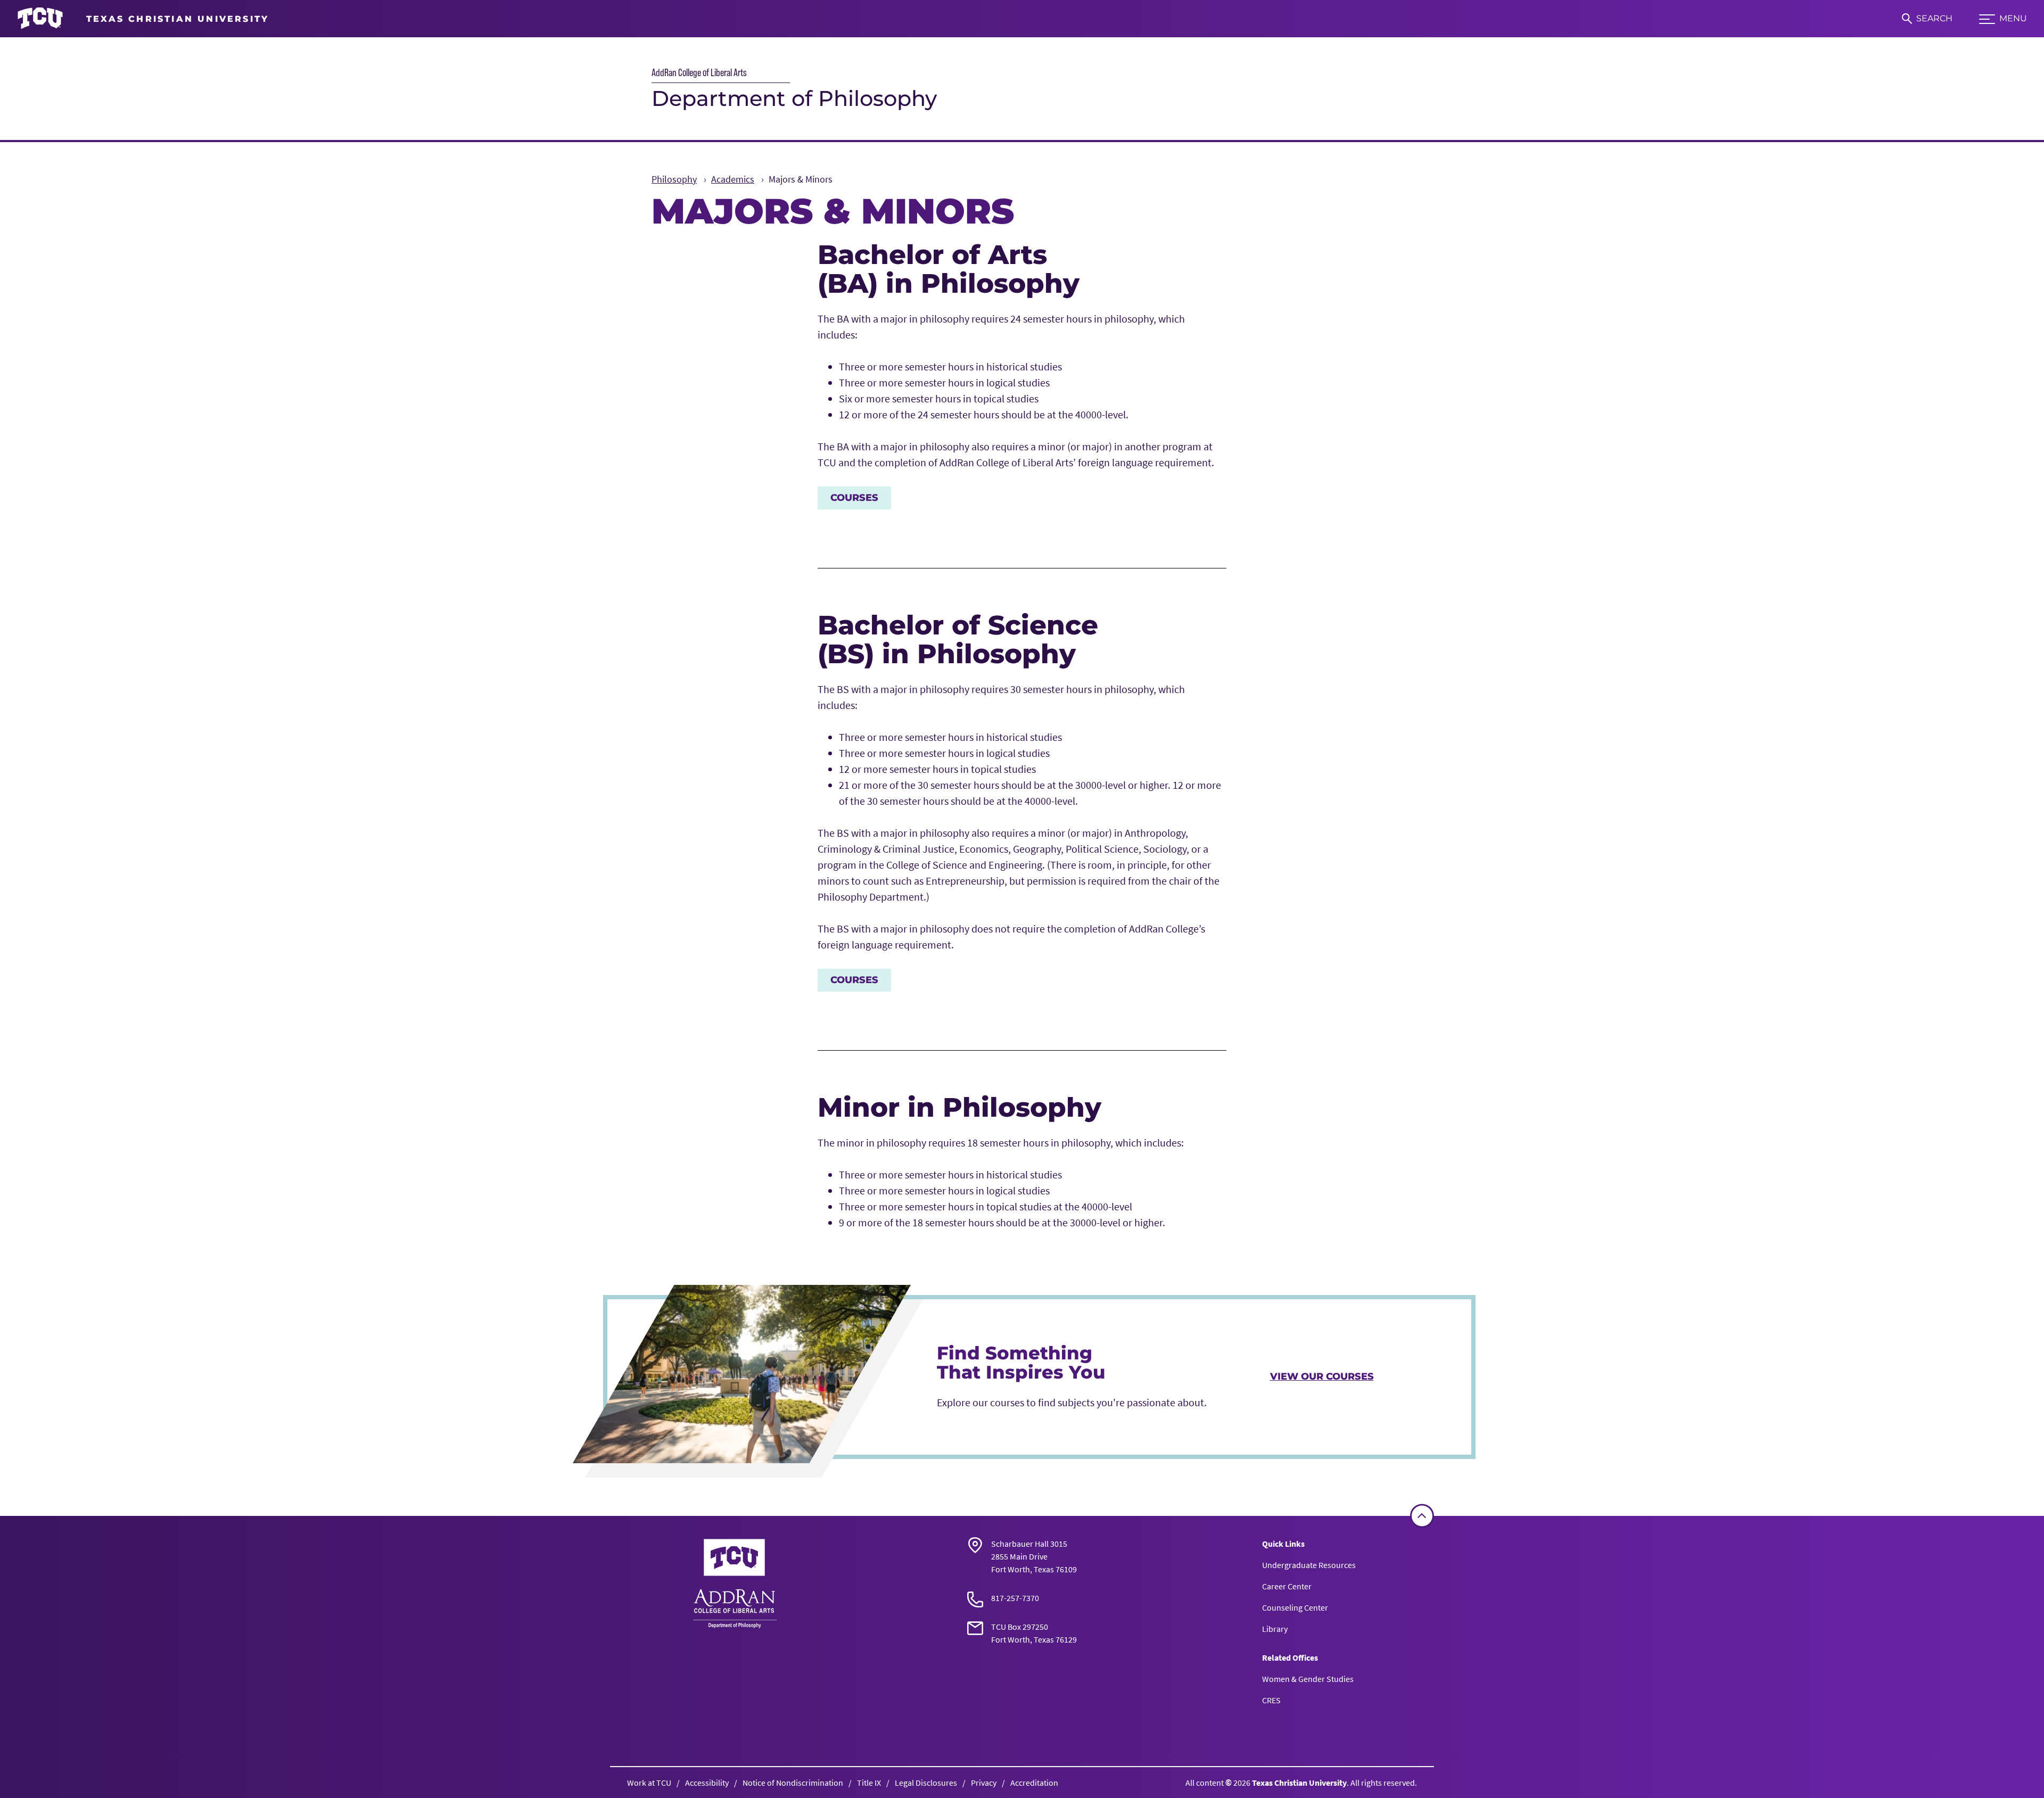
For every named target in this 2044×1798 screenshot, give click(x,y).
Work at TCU (649, 1783)
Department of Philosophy (794, 98)
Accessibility (707, 1783)
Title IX (869, 1783)
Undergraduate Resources (1309, 1565)
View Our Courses (1322, 1376)
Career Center (1287, 1586)
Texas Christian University (1299, 1783)
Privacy (984, 1783)
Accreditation (1034, 1783)
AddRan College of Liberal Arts (699, 72)
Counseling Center (1295, 1607)
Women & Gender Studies (1308, 1679)
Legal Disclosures (926, 1783)
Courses (854, 498)
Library (1275, 1629)
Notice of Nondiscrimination (793, 1783)
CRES (1271, 1700)
